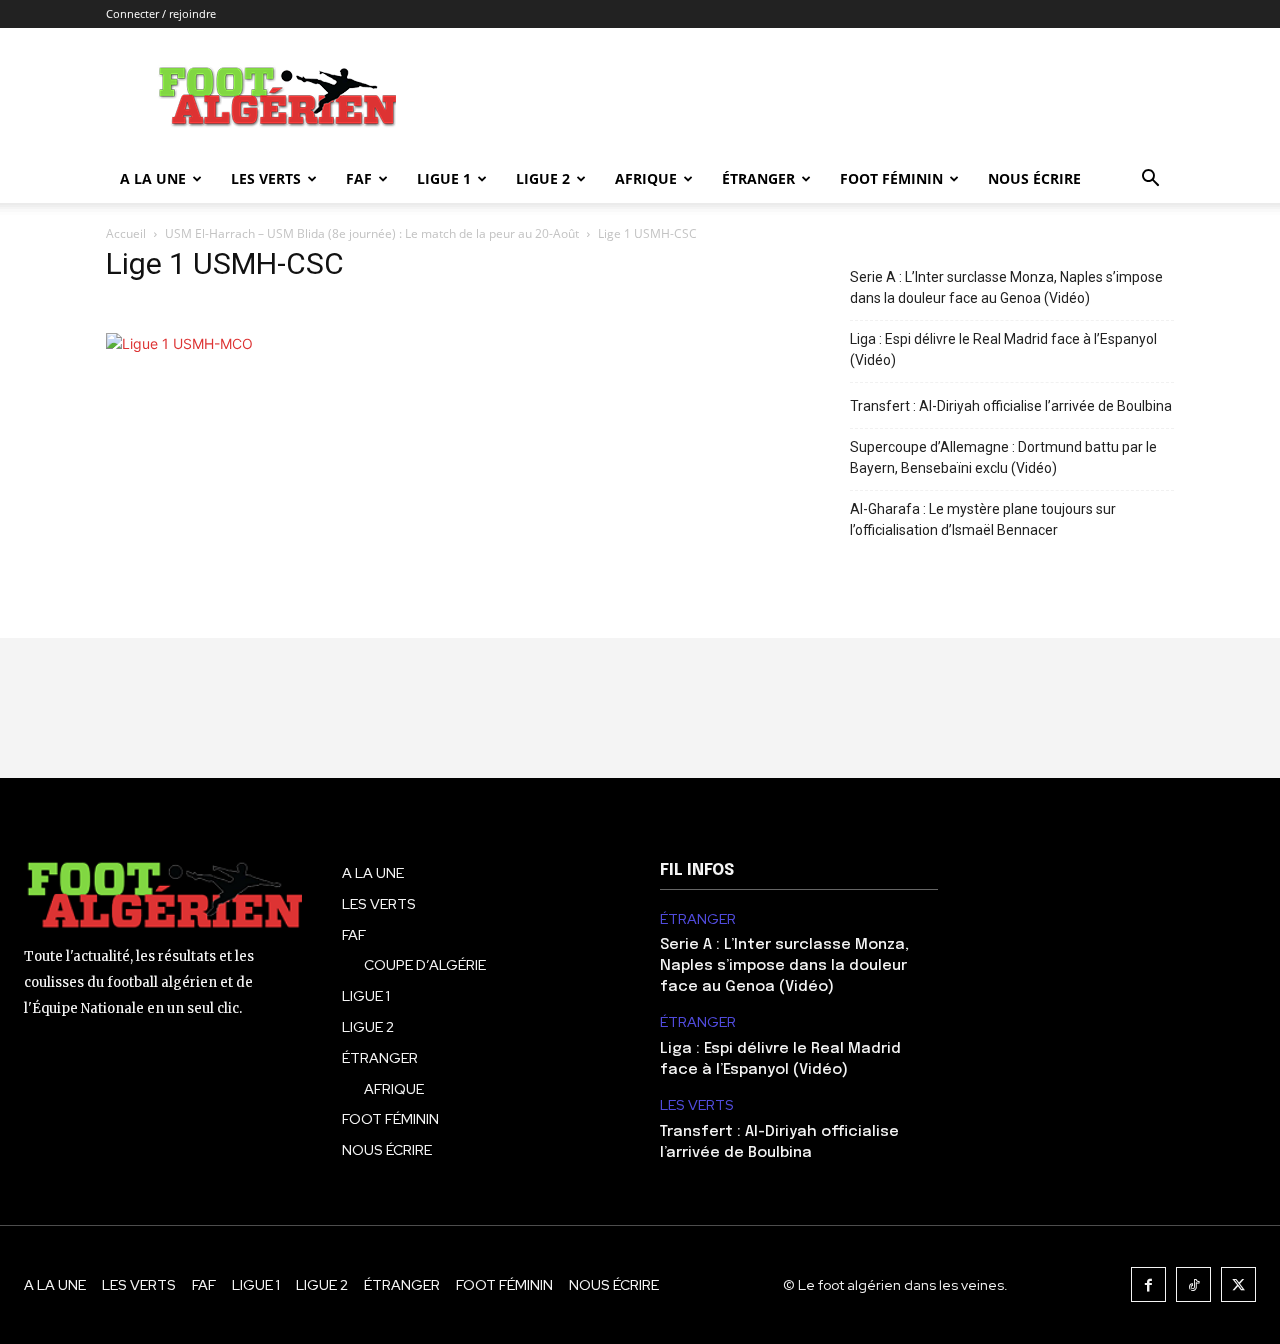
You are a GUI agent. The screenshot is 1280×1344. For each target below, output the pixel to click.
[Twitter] (1238, 1284)
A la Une (153, 178)
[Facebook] (1148, 1284)
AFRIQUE (646, 178)
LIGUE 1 (444, 178)
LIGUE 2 (543, 178)
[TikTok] (1193, 1284)
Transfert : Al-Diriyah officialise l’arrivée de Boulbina (1011, 406)
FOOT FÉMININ (891, 178)
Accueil (126, 233)
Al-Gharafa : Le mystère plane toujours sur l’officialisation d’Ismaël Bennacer (983, 519)
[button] (1150, 180)
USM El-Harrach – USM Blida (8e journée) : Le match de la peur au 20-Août (372, 233)
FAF (359, 178)
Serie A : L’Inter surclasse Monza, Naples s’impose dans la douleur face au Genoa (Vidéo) (1006, 287)
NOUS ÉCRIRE (1034, 178)
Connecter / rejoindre (161, 13)
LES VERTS (266, 178)
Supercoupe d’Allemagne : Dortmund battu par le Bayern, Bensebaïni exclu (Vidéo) (1003, 457)
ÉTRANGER (758, 178)
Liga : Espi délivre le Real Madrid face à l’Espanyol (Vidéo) (1003, 349)
